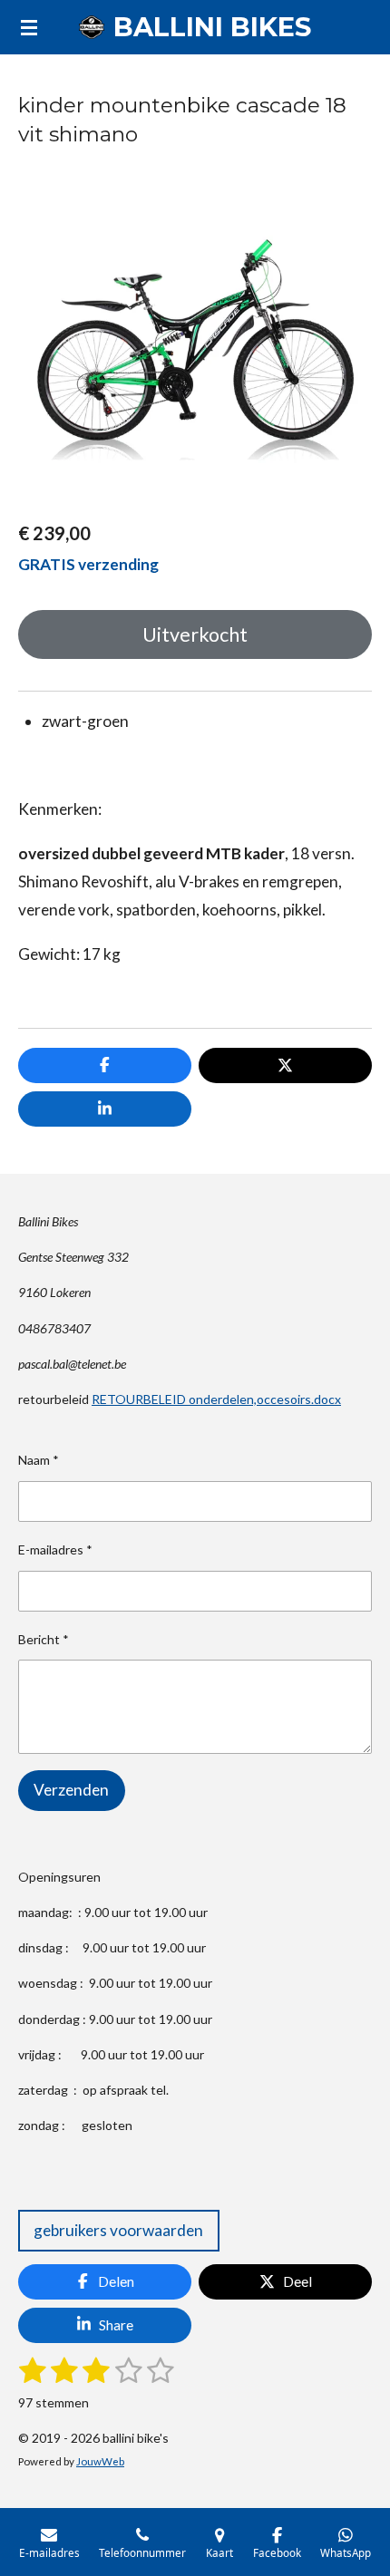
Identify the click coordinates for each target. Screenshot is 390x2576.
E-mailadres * (55, 1549)
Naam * (39, 1460)
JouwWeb (100, 2461)
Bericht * (44, 1639)
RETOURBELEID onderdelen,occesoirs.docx (216, 1399)
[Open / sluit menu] (29, 27)
